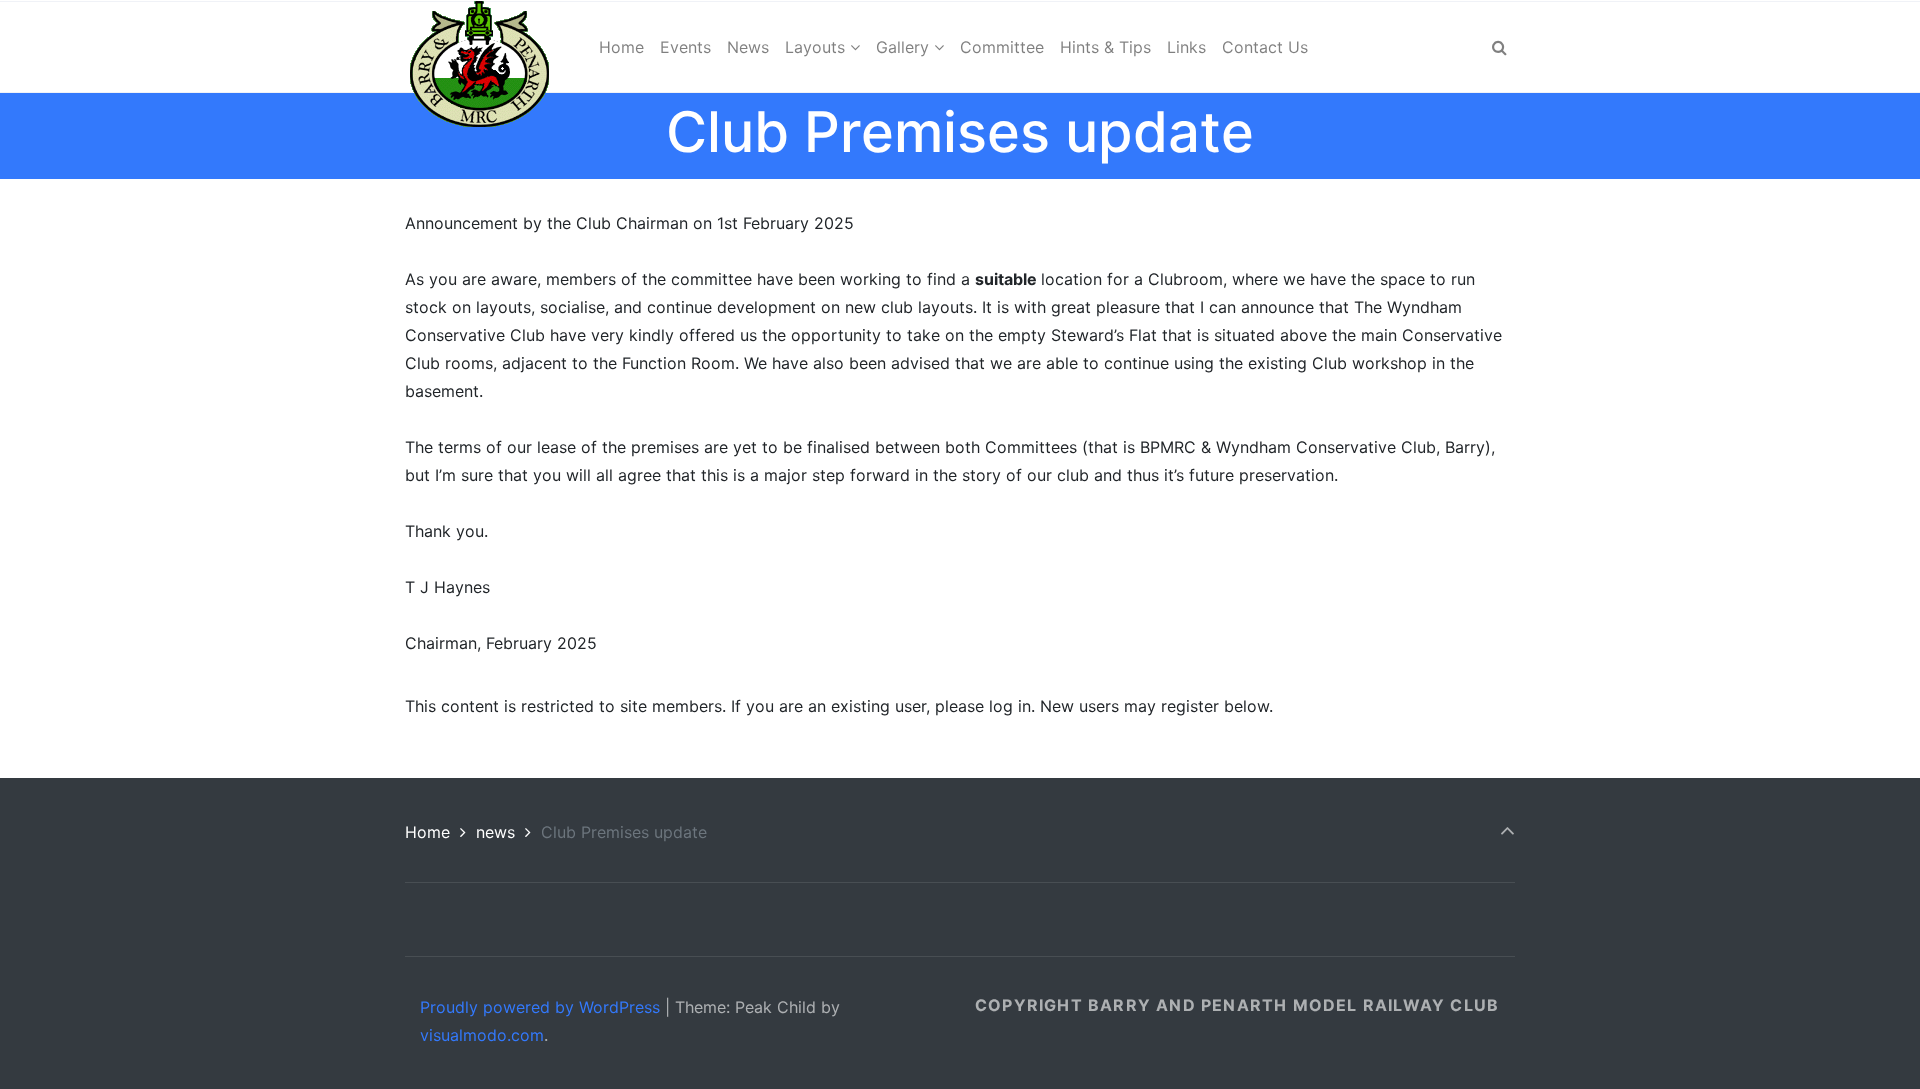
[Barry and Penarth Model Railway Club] (480, 47)
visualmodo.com (482, 1035)
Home (427, 832)
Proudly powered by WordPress (540, 1007)
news (495, 832)
